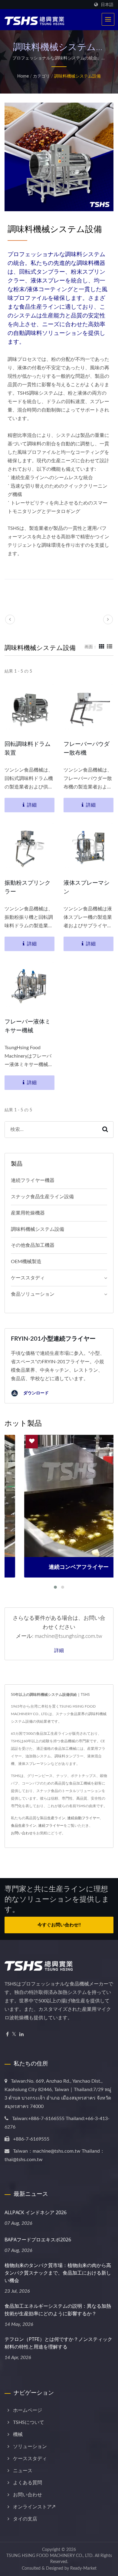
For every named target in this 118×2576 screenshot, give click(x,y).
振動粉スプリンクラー (28, 887)
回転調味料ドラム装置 (28, 748)
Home (23, 76)
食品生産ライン (24, 1826)
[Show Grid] (102, 647)
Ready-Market (83, 2568)
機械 (18, 2434)
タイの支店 (25, 2519)
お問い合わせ (22, 1833)
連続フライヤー (51, 1826)
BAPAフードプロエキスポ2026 (38, 2240)
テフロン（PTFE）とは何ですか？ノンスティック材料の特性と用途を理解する (58, 2343)
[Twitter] (14, 2035)
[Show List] (110, 647)
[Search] (105, 1130)
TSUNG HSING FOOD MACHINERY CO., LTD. (50, 2556)
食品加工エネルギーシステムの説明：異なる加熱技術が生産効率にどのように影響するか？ (58, 2310)
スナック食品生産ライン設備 (42, 1197)
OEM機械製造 (26, 1262)
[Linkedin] (21, 2035)
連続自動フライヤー (84, 1818)
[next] (108, 619)
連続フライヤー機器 (33, 1180)
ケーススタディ (28, 1278)
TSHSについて (29, 2422)
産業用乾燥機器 (28, 1213)
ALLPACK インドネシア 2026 (36, 2212)
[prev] (10, 619)
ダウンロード (35, 1393)
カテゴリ (41, 76)
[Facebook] (7, 2035)
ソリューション (30, 2447)
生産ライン (56, 1818)
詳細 (59, 1650)
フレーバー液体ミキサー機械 (28, 1026)
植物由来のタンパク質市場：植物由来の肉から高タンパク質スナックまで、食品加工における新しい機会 (58, 2273)
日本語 (107, 5)
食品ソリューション (33, 1294)
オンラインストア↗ (34, 2507)
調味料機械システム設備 (77, 76)
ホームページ (28, 2410)
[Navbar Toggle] (108, 19)
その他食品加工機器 (33, 1245)
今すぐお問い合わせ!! (59, 1925)
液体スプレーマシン (87, 887)
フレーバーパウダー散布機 (87, 748)
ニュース (23, 2471)
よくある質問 (28, 2483)
